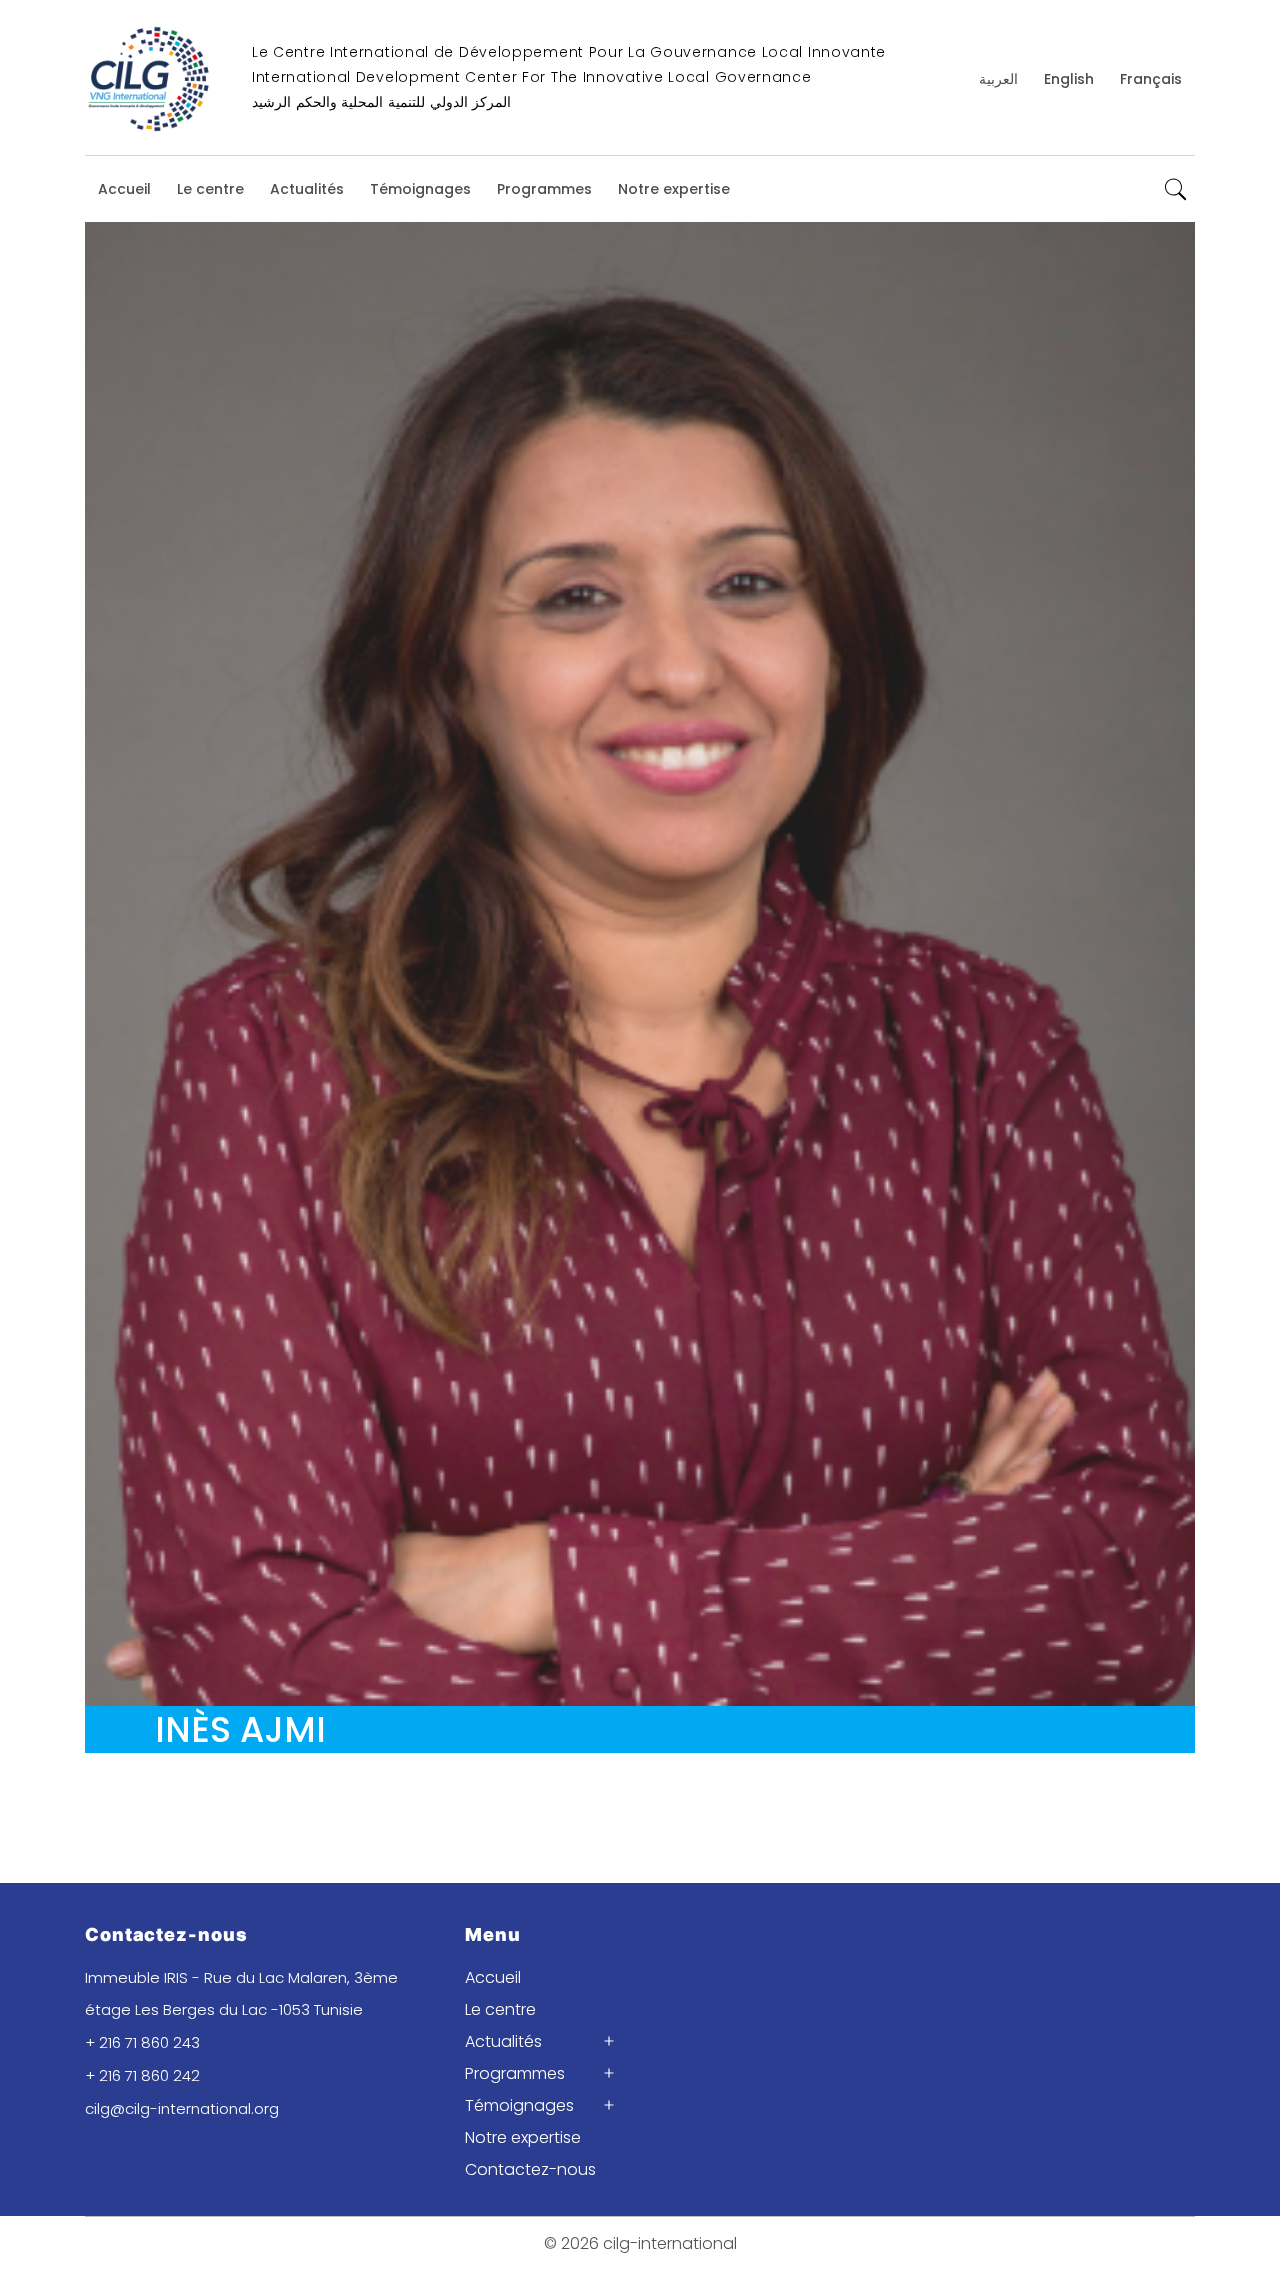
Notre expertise (674, 189)
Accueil (124, 189)
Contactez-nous (530, 2169)
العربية (998, 79)
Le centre (210, 189)
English (1069, 79)
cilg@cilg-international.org (182, 2108)
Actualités (307, 189)
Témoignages (420, 189)
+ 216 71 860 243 (142, 2042)
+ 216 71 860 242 (142, 2075)
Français (1151, 79)
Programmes (544, 189)
